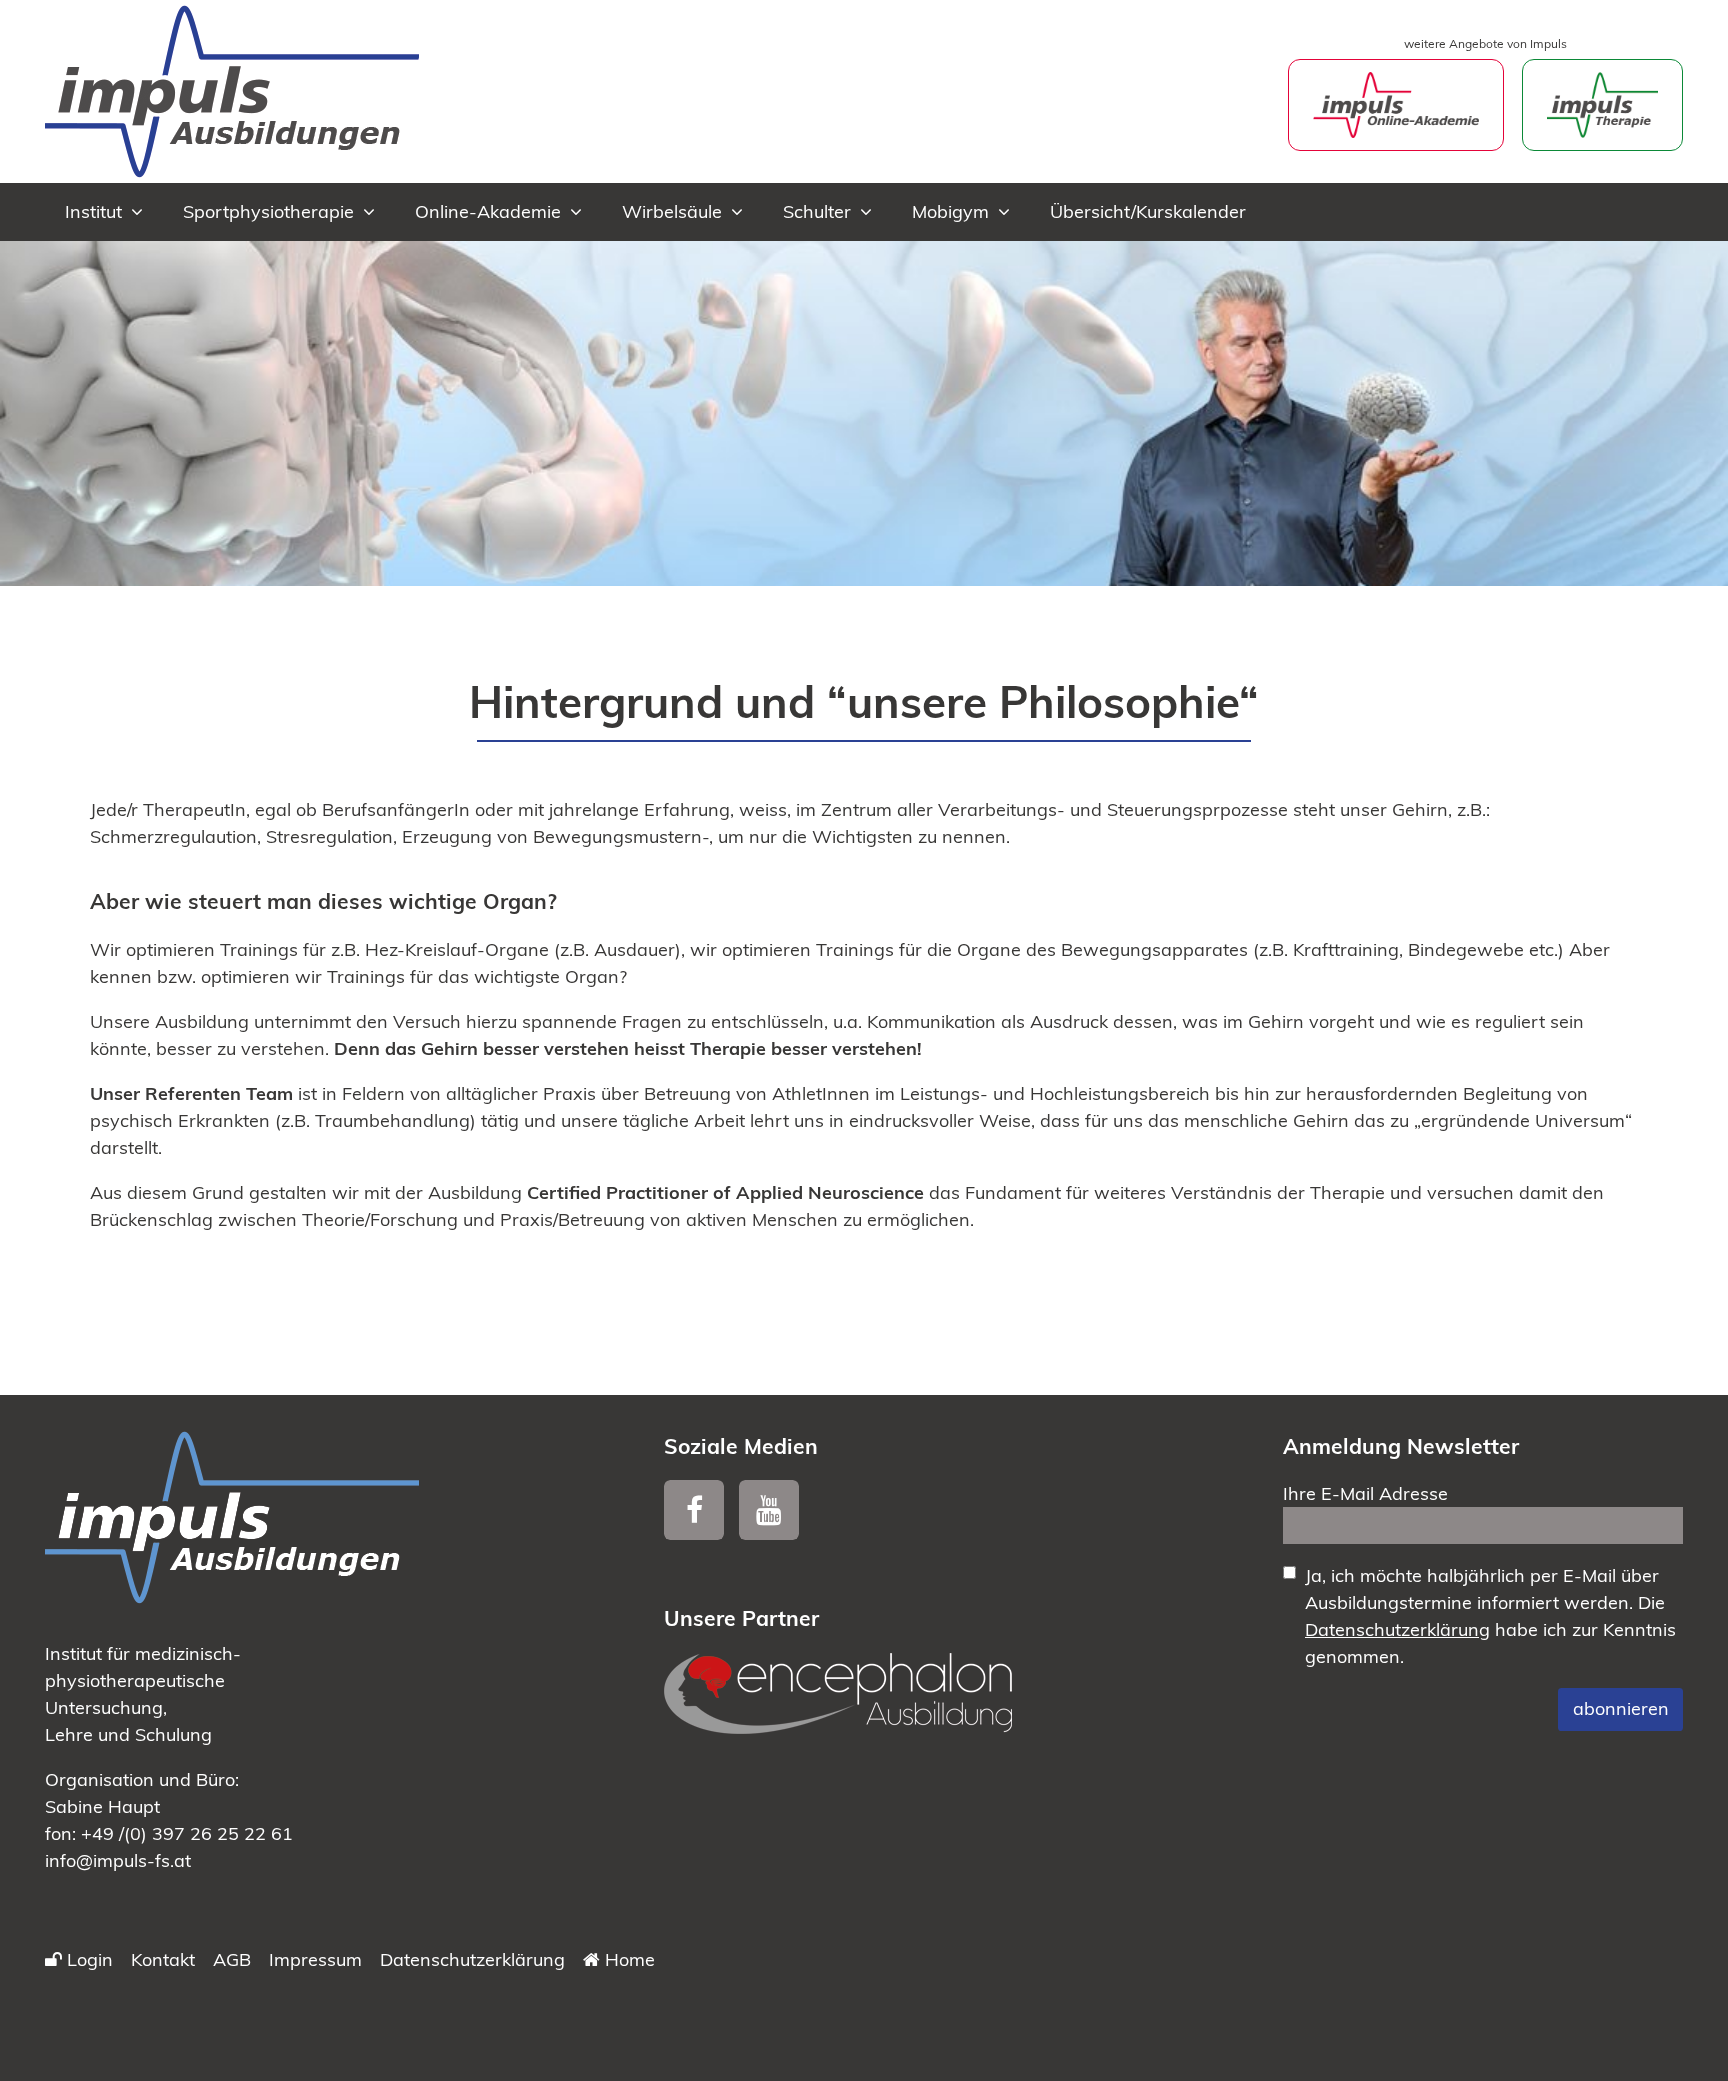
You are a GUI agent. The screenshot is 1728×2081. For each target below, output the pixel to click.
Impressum (315, 1959)
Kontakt (163, 1959)
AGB (232, 1959)
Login (87, 1959)
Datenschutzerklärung (1397, 1629)
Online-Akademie (488, 211)
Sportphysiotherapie (268, 211)
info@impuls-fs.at (118, 1860)
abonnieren (1621, 1708)
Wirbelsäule (672, 211)
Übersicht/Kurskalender (1148, 211)
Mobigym (950, 211)
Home (627, 1959)
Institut (93, 211)
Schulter (817, 211)
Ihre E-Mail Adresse (1365, 1493)
